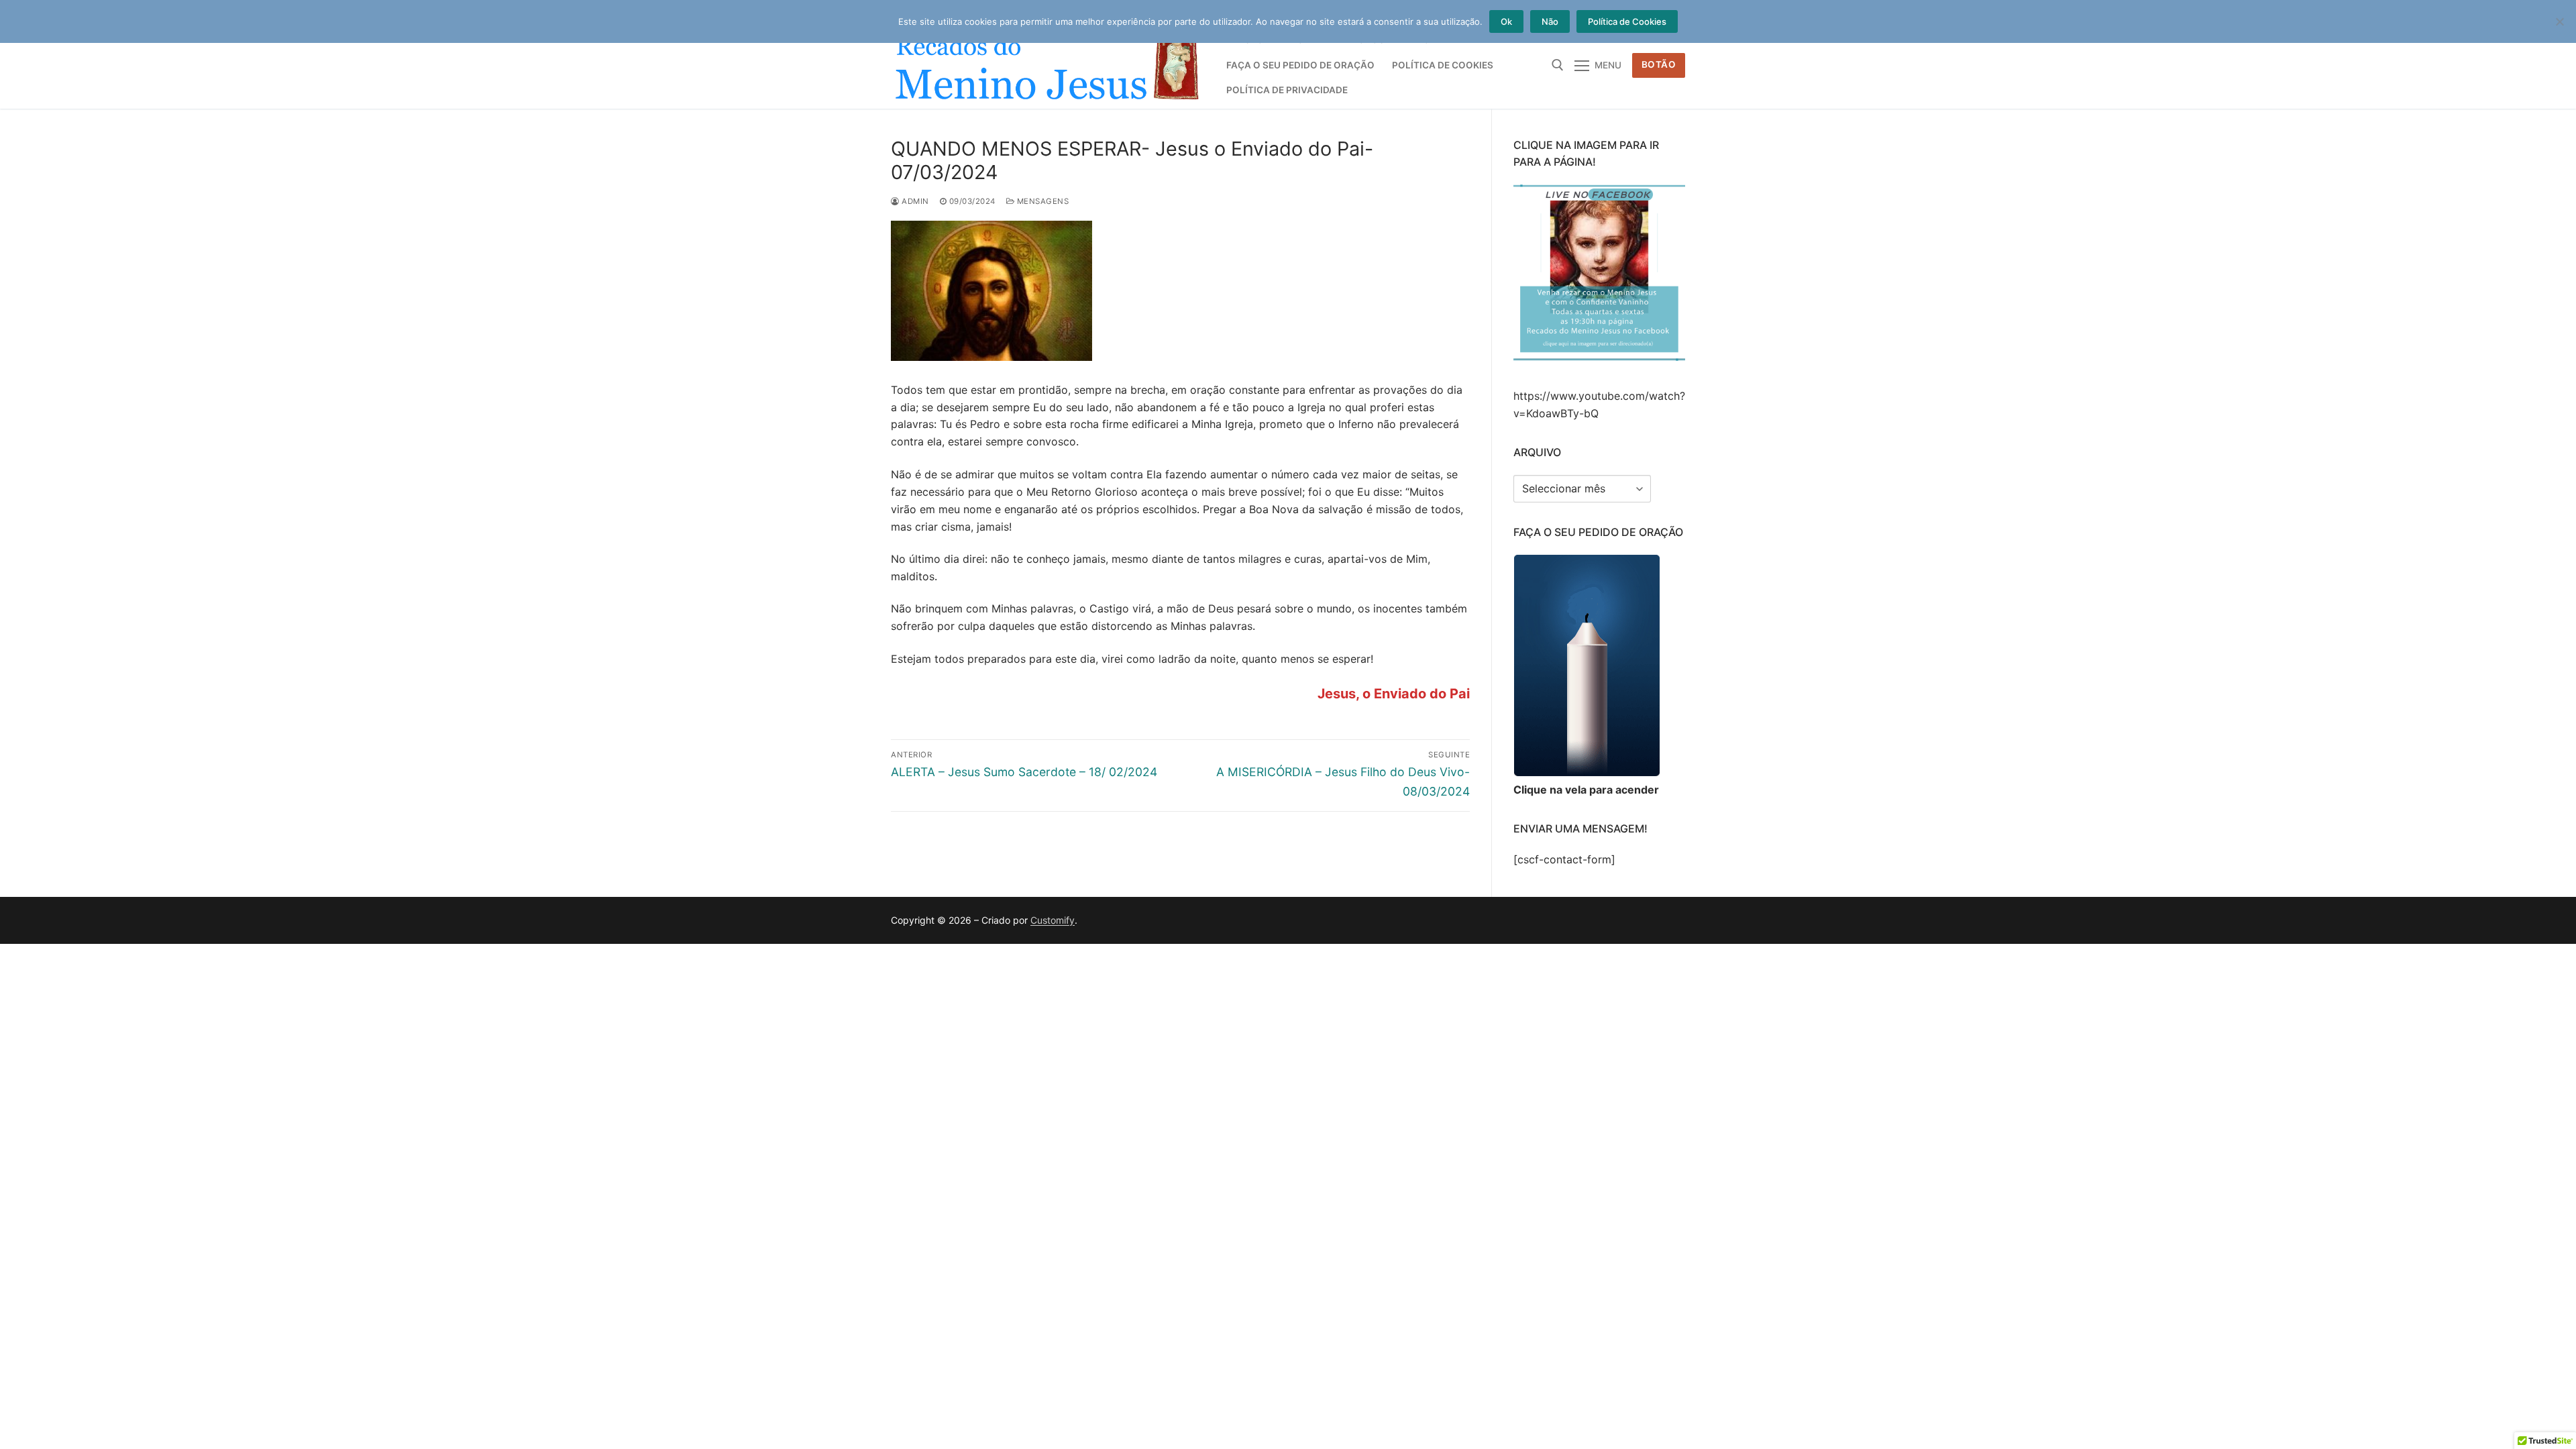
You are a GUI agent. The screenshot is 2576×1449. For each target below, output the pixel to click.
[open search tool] (1558, 65)
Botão (1659, 64)
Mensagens (1041, 201)
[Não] (2559, 21)
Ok (1506, 21)
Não (1550, 21)
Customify (1053, 920)
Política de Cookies (1627, 21)
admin (914, 201)
